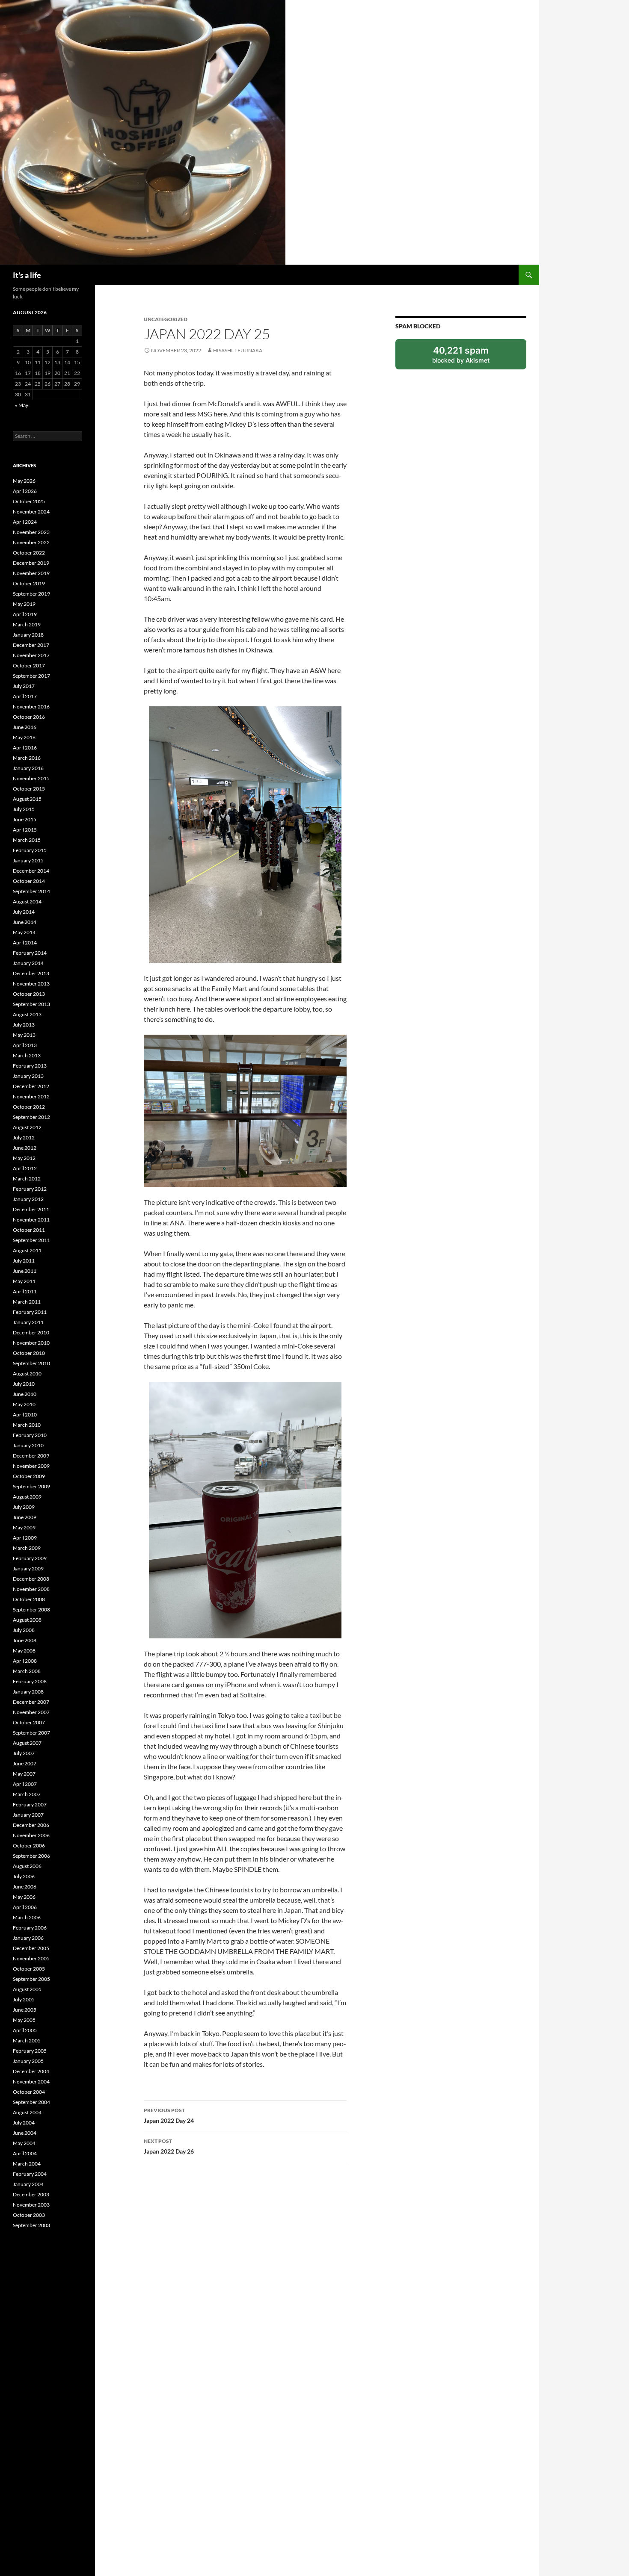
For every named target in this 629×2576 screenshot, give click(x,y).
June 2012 (25, 1148)
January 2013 (28, 1076)
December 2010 (31, 1332)
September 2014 (31, 891)
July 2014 (24, 912)
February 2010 (30, 1435)
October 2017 (29, 665)
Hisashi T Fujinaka (238, 350)
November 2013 (31, 984)
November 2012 (31, 1096)
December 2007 (31, 1702)
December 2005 (31, 1948)
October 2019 (29, 583)
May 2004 (24, 2143)
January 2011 (28, 1322)
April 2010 (25, 1415)
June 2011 (25, 1271)
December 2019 (31, 563)
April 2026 (25, 491)
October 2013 (29, 994)
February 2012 (30, 1189)
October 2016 (29, 717)
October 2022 (29, 553)
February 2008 (30, 1681)
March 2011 (27, 1302)
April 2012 (25, 1168)
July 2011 (24, 1261)
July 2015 (24, 809)
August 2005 (27, 1989)
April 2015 (25, 830)
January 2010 (28, 1445)
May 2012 (24, 1158)
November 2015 (31, 778)
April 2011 (25, 1291)
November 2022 (31, 542)
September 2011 (31, 1240)
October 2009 (29, 1476)
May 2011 (24, 1281)
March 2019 (27, 624)
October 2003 (29, 2215)
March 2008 (27, 1671)
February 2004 (30, 2174)
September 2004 (31, 2102)
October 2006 (29, 1846)
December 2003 (31, 2194)
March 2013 (27, 1055)
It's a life (27, 275)
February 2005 (30, 2051)
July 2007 (24, 1753)
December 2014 (31, 871)
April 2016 (25, 748)
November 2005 (31, 1958)
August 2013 (27, 1014)
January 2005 (28, 2061)
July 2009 (24, 1507)
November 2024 (31, 512)
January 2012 (28, 1199)
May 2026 (24, 481)
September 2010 (31, 1363)
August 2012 (27, 1127)
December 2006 (31, 1825)
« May (22, 405)
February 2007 (30, 1804)
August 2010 (27, 1374)
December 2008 (31, 1579)
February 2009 (30, 1558)
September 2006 (31, 1856)
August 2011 (27, 1250)
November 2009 (31, 1466)
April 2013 (25, 1045)
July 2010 (24, 1384)
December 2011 (31, 1209)
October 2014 (29, 881)
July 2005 (24, 1999)
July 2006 (24, 1876)
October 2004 (29, 2092)
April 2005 (25, 2030)
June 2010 (25, 1394)
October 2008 (29, 1599)
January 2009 (28, 1568)
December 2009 (31, 1456)
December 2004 (31, 2071)
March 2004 (27, 2164)
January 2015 (28, 860)
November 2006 (31, 1835)
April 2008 (25, 1661)
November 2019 (31, 573)
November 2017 (31, 655)
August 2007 (27, 1743)
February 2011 (30, 1312)
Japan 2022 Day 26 (169, 2146)
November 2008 (31, 1589)
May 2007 (24, 1774)
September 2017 (31, 676)
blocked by (470, 357)
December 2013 (31, 973)
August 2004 (27, 2112)
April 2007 (25, 1784)
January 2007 (28, 1815)
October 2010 (29, 1353)
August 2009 (27, 1497)
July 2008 (24, 1630)
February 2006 (30, 1928)
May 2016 (24, 737)
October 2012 (29, 1107)
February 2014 (30, 953)
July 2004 (24, 2123)
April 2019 (25, 614)
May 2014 (24, 932)
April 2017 (25, 696)
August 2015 (27, 799)
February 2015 (30, 850)
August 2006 (27, 1866)
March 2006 (27, 1917)
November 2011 (31, 1220)
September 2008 (31, 1610)
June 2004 (25, 2133)
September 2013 (31, 1004)
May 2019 (24, 604)
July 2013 (24, 1025)
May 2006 (24, 1897)
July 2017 (24, 686)
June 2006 (25, 1887)
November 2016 (31, 707)
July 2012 (24, 1138)
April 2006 (25, 1907)
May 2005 (24, 2020)
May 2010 (24, 1404)
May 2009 (24, 1527)
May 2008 (24, 1651)
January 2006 (28, 1938)
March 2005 (27, 2040)
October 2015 (29, 789)
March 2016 (27, 758)
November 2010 (31, 1343)
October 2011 (29, 1230)
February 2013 (30, 1066)
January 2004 (28, 2184)
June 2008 (25, 1640)
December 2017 (31, 645)
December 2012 (31, 1086)
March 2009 (27, 1548)
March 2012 (27, 1179)
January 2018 (28, 635)
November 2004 (31, 2082)
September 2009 (31, 1486)
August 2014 (27, 901)
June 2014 (25, 922)
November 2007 (31, 1712)
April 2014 (25, 943)
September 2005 (31, 1979)
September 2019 (31, 594)
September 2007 (31, 1733)
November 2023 (31, 532)
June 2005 (25, 2010)
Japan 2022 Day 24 (169, 2116)
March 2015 (27, 840)
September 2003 (31, 2225)
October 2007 (29, 1722)
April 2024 (25, 522)
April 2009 (25, 1538)
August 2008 (27, 1620)
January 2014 (28, 963)
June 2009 (25, 1517)
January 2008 (28, 1692)
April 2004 (25, 2153)
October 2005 (29, 1969)
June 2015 (25, 819)
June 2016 (25, 727)
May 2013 (24, 1035)
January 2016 (28, 768)
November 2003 (31, 2205)
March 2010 (27, 1425)
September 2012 (31, 1117)
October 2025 (29, 501)
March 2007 (27, 1794)
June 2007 (25, 1763)
